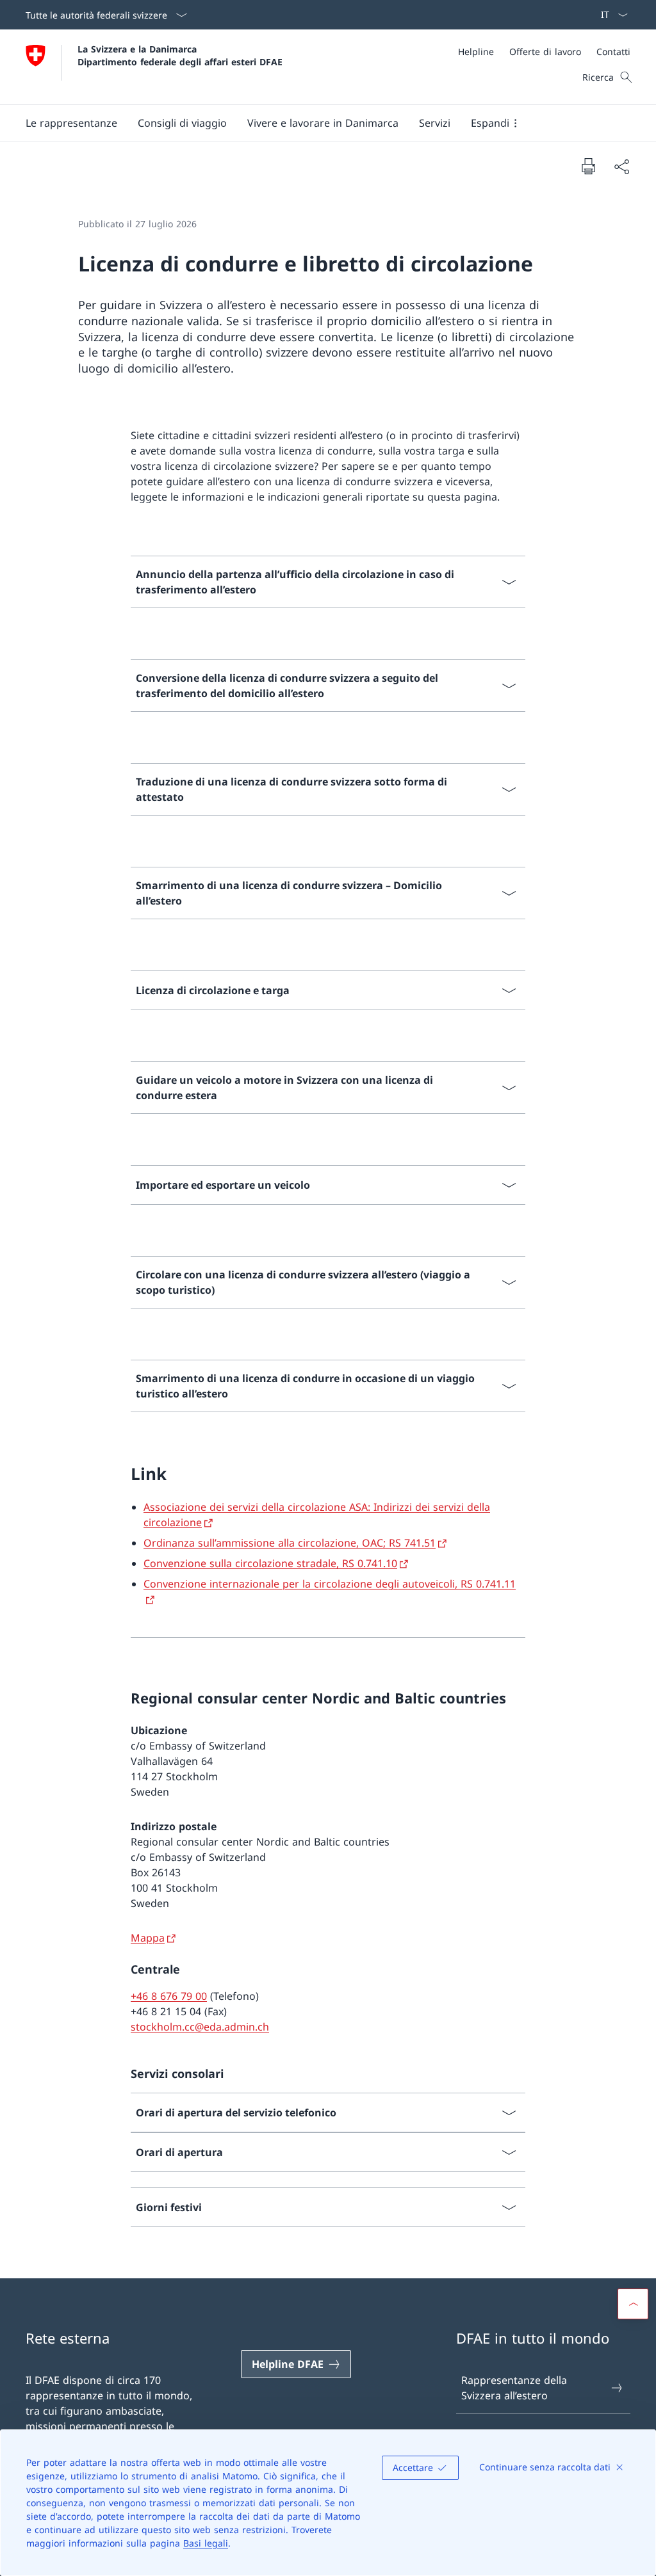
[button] (71, 123)
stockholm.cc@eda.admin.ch (200, 2027)
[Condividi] (621, 166)
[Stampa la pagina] (588, 166)
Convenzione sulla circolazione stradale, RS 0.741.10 (270, 1563)
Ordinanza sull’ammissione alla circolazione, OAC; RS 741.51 (290, 1543)
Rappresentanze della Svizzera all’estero (514, 2388)
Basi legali (206, 2543)
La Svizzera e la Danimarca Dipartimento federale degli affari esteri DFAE (180, 55)
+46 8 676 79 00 (169, 1996)
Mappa (148, 1938)
